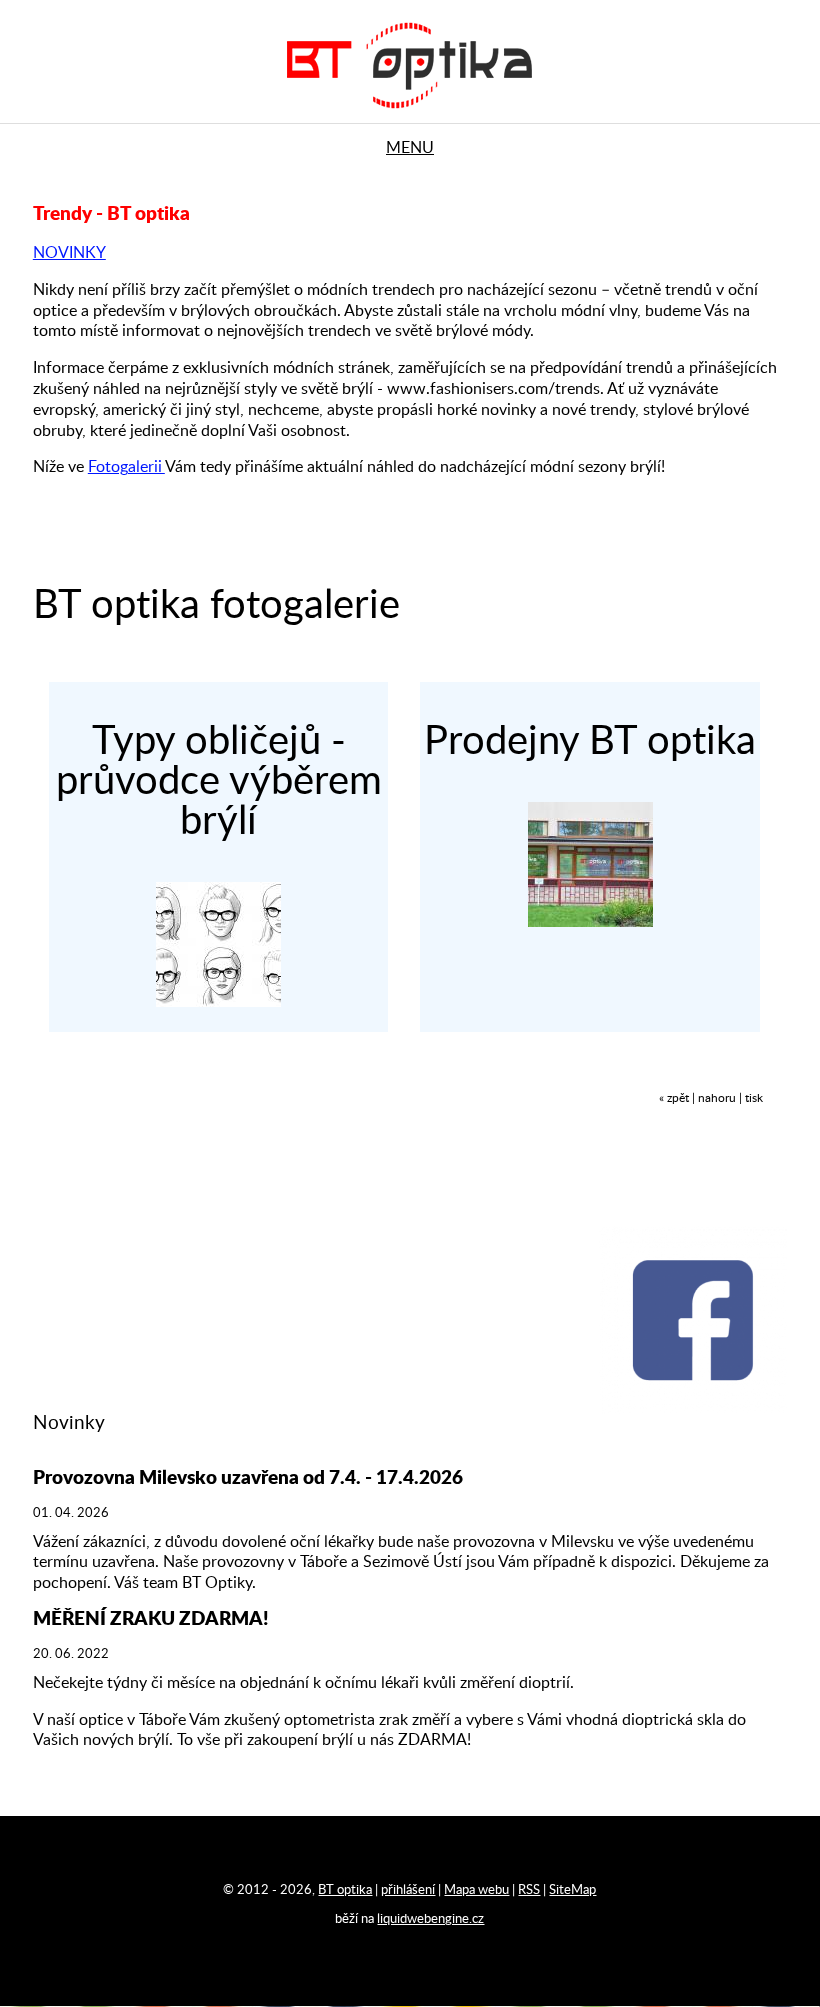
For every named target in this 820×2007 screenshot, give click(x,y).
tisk (754, 1098)
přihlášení (408, 1890)
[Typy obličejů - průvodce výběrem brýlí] (218, 1002)
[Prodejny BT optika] (590, 922)
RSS (529, 1890)
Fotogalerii (126, 467)
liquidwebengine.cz (430, 1919)
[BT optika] (410, 115)
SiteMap (572, 1890)
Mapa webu (476, 1890)
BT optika (345, 1890)
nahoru (717, 1098)
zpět (678, 1098)
